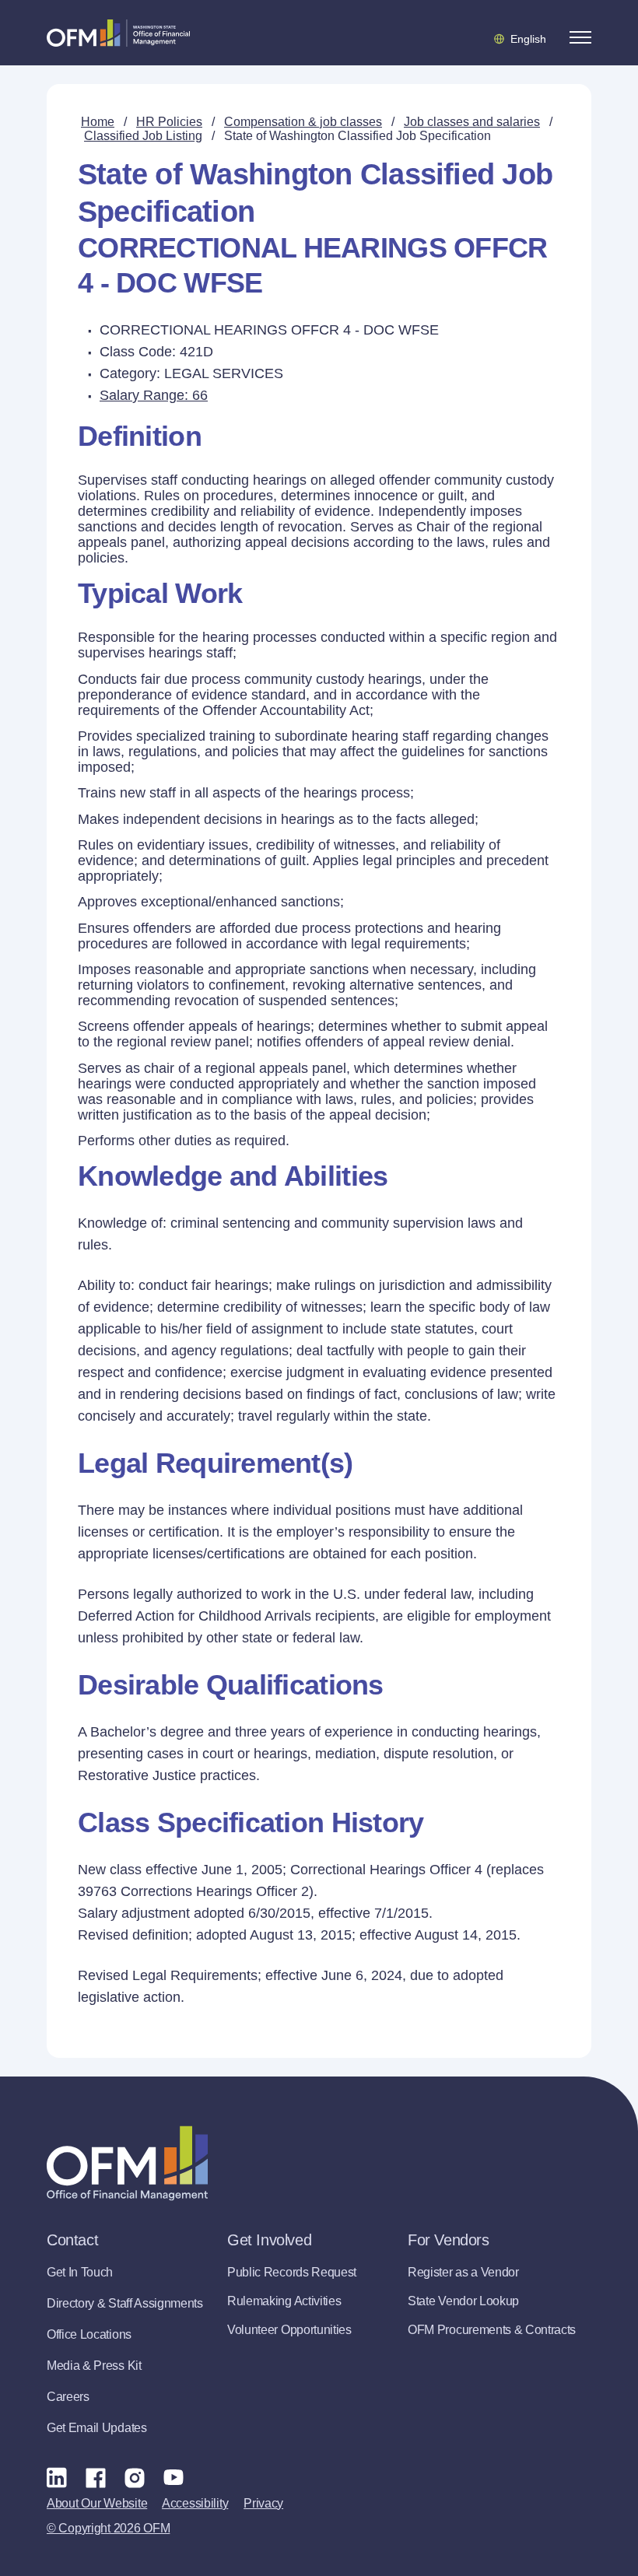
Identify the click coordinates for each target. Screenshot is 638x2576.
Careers (68, 2397)
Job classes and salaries (472, 122)
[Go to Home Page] (118, 33)
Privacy (263, 2503)
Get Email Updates (97, 2428)
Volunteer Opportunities (289, 2330)
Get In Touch (80, 2272)
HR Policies (169, 122)
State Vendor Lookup (463, 2301)
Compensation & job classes (303, 122)
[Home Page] (127, 2163)
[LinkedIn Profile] (57, 2477)
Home (98, 122)
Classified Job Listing (143, 136)
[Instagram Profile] (135, 2477)
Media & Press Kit (94, 2366)
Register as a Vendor (463, 2272)
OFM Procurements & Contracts (492, 2330)
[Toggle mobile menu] (580, 37)
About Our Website (97, 2503)
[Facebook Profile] (96, 2477)
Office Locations (89, 2334)
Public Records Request (292, 2272)
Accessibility (195, 2503)
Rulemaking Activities (284, 2301)
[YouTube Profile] (174, 2477)
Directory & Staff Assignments (125, 2303)
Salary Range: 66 (154, 395)
